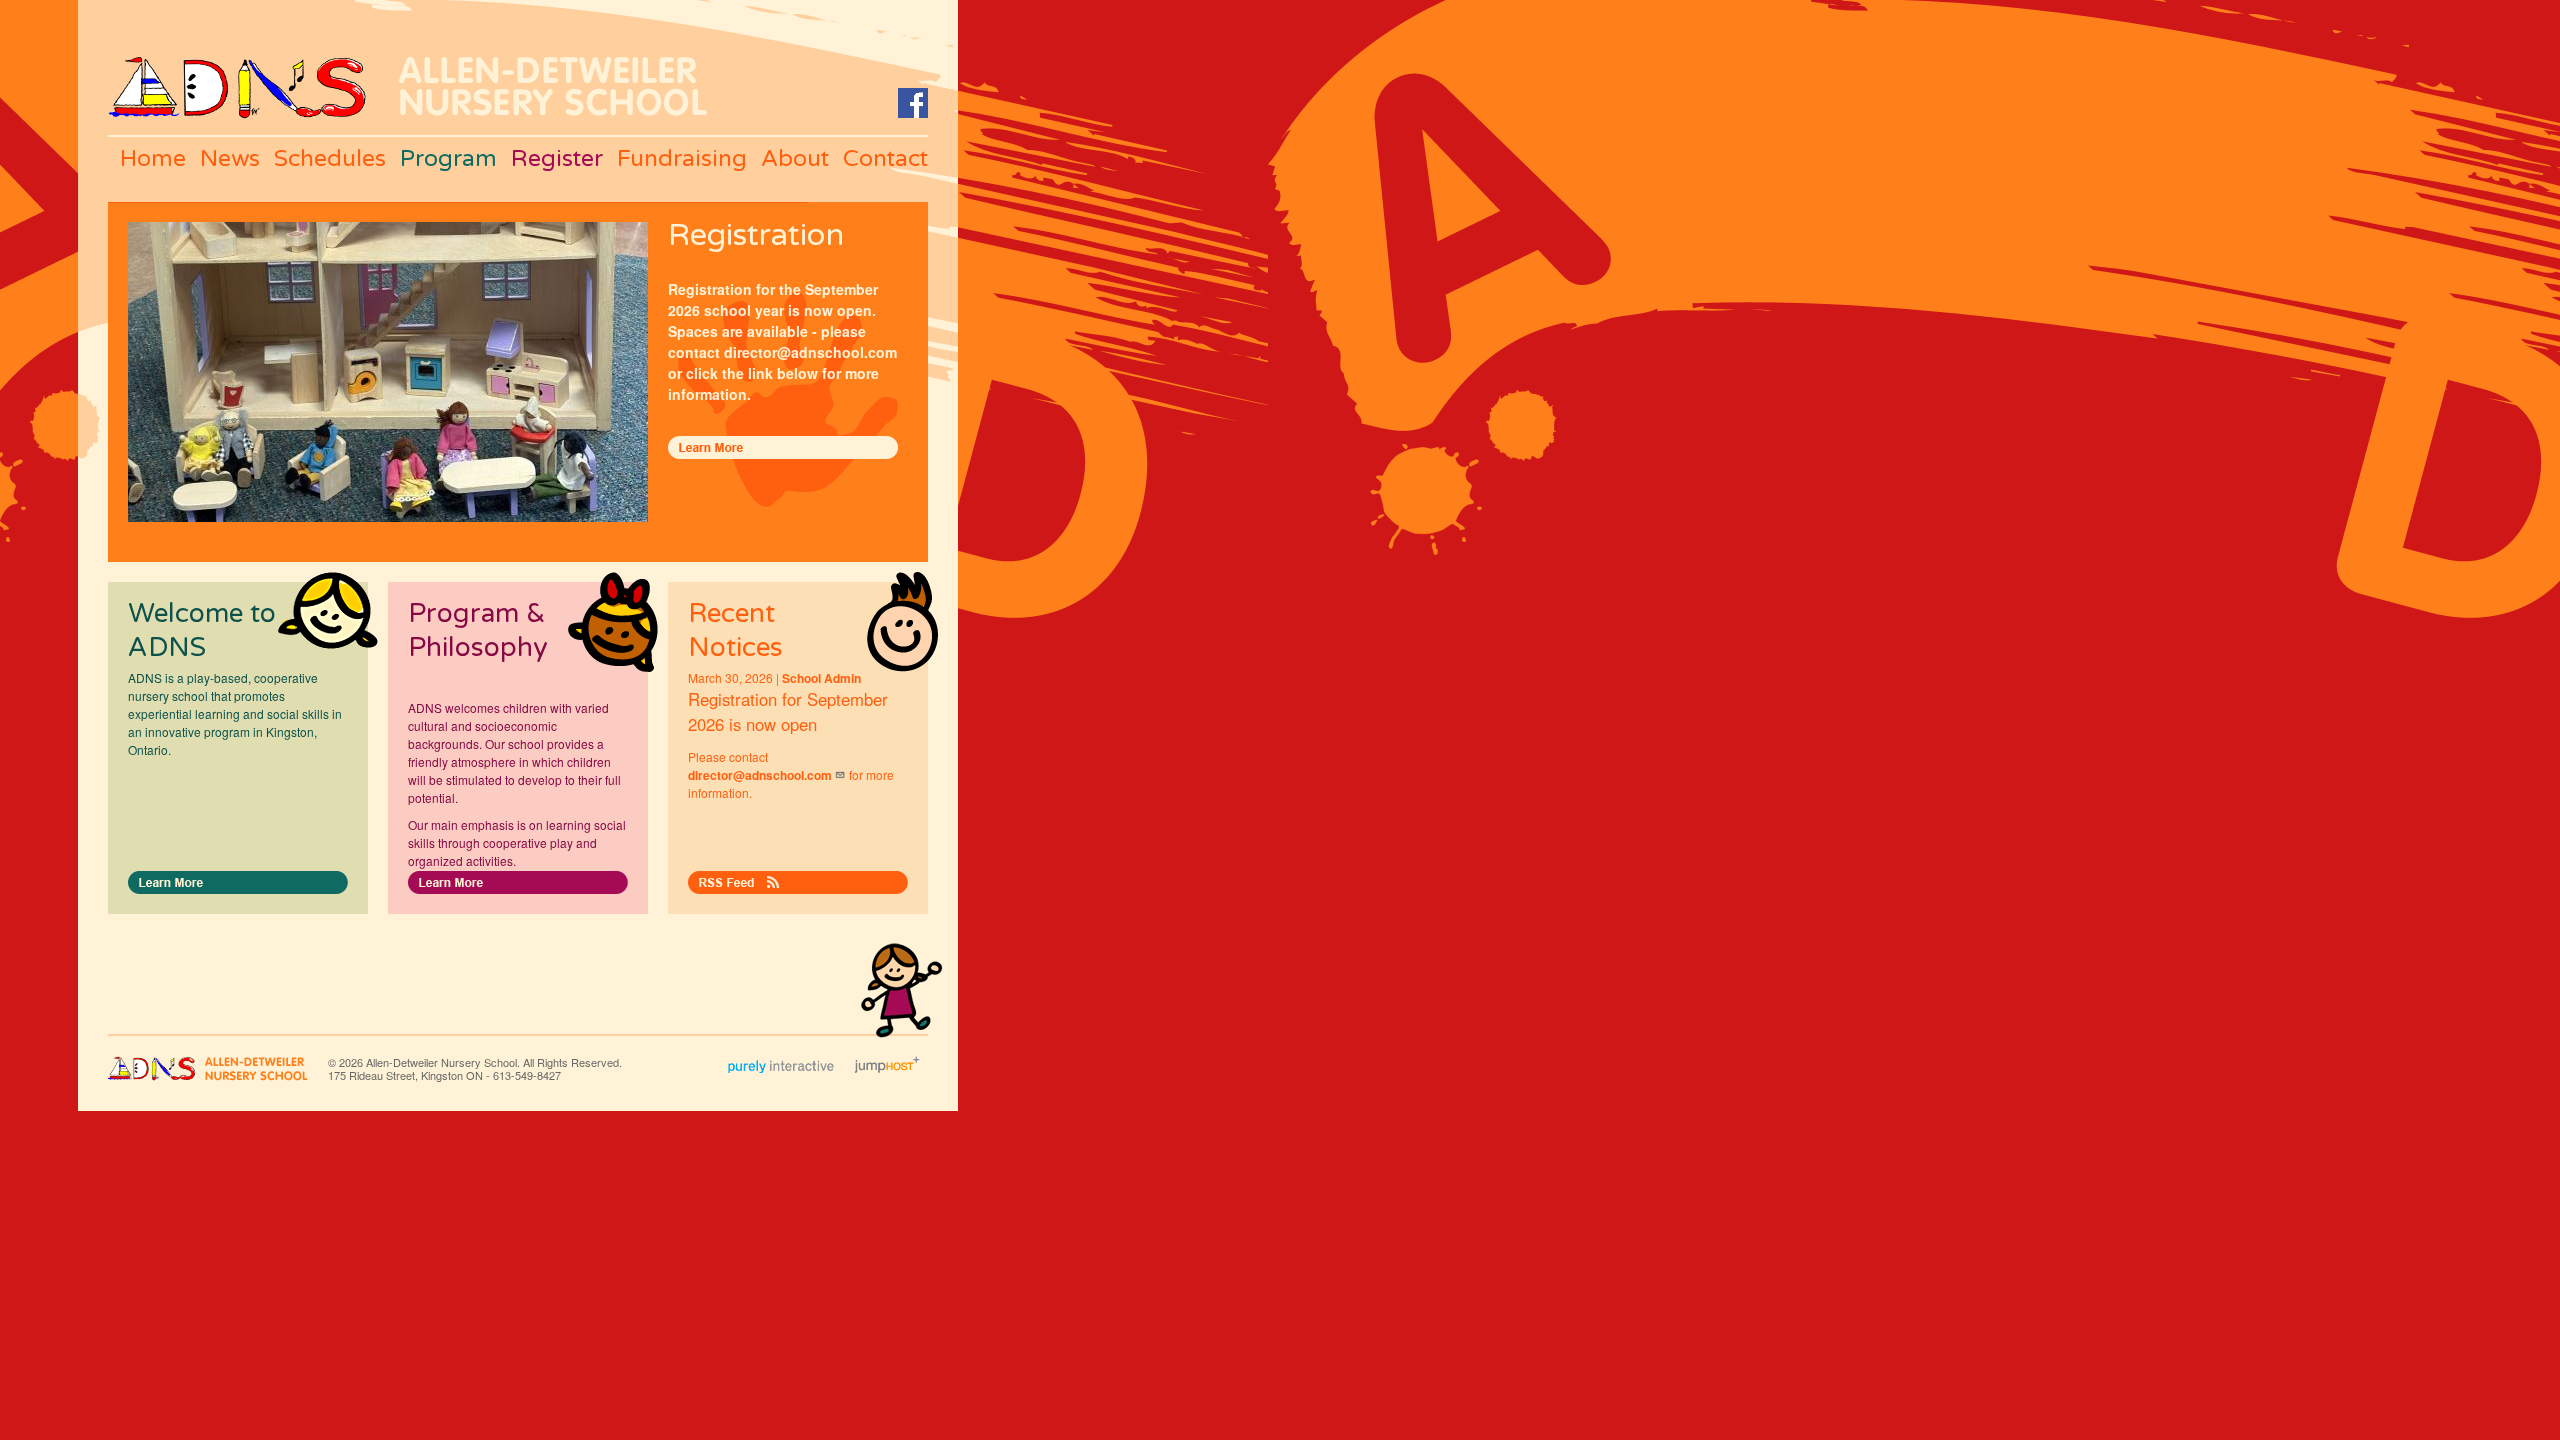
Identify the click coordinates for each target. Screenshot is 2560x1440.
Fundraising (682, 159)
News (230, 159)
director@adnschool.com (760, 775)
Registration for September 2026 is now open (788, 711)
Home (153, 159)
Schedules (330, 159)
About (795, 159)
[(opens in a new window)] (913, 97)
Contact (885, 159)
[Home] (237, 66)
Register (557, 159)
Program (448, 159)
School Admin (821, 678)
